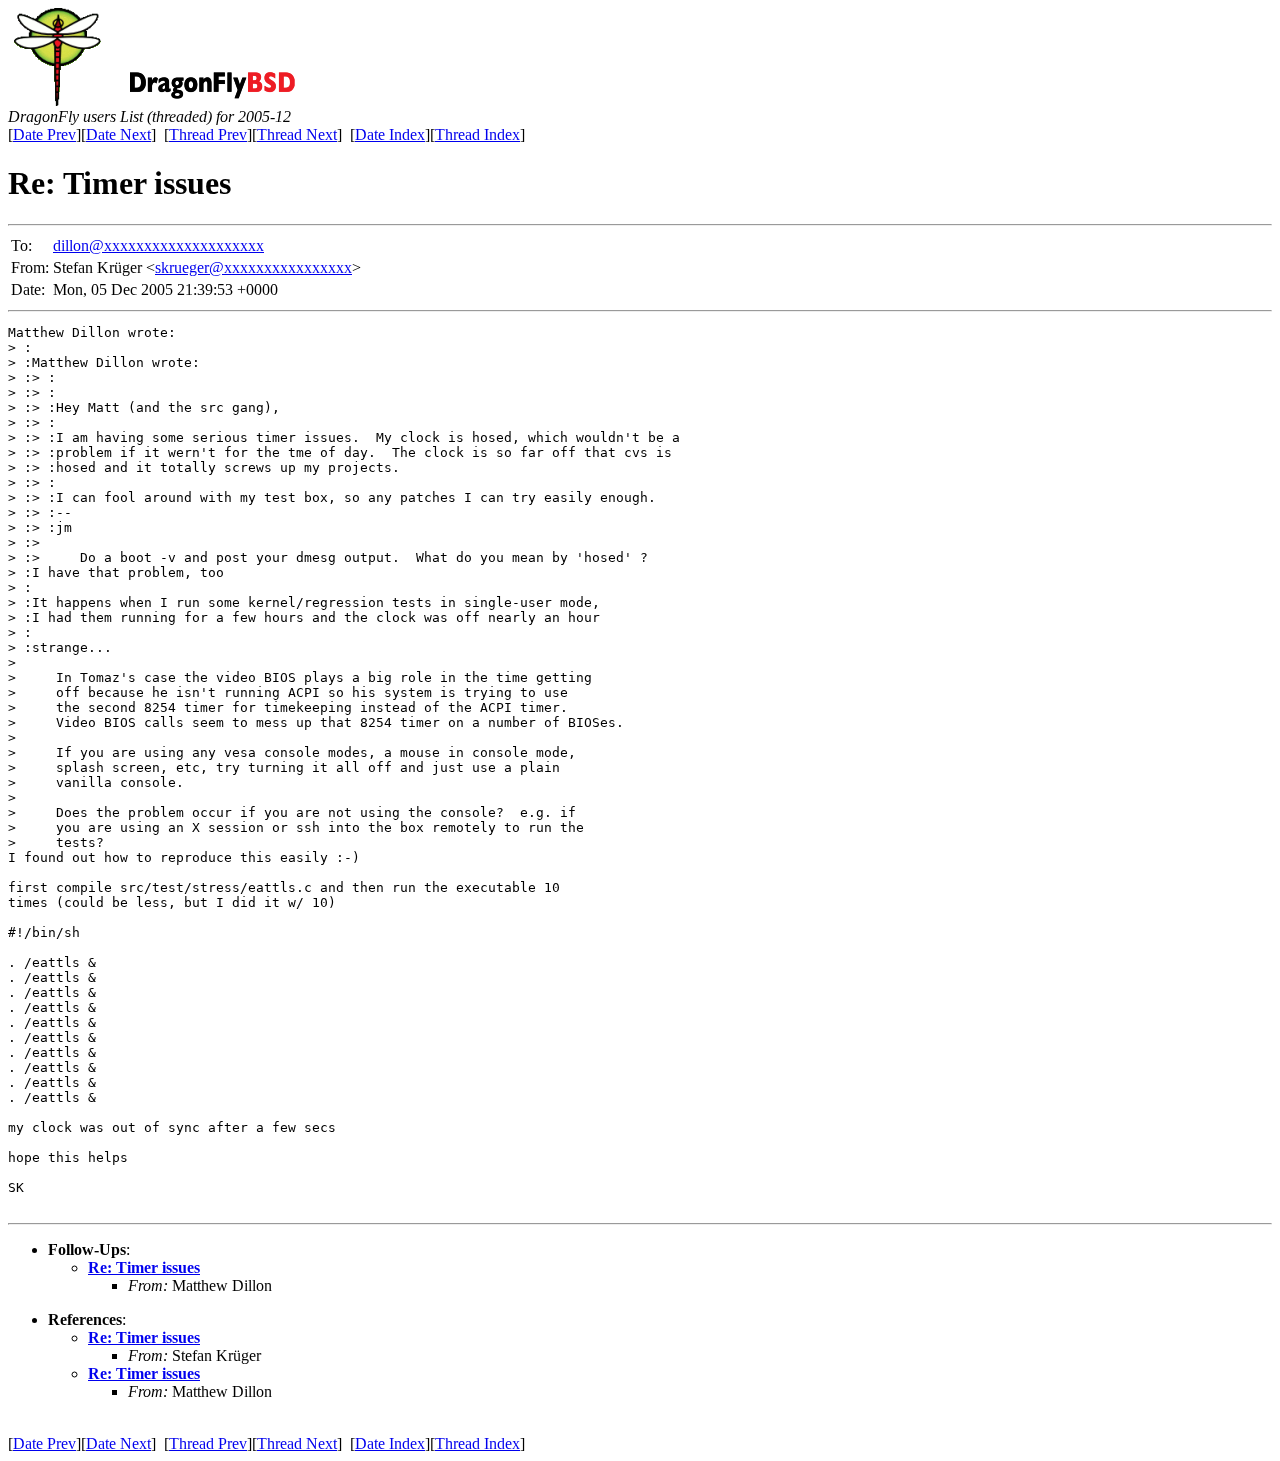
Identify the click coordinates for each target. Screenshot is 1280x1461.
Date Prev (44, 134)
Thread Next (297, 134)
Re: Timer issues (144, 1267)
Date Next (118, 134)
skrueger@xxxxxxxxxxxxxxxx (253, 267)
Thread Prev (208, 134)
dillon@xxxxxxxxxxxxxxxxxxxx (158, 245)
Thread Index (477, 134)
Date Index (390, 134)
